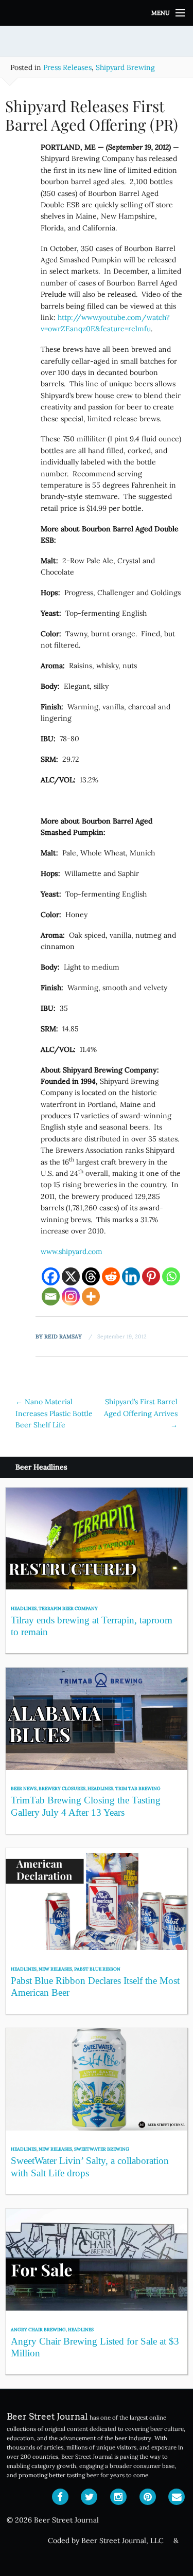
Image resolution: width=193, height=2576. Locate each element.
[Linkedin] (131, 1276)
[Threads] (91, 1276)
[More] (91, 1296)
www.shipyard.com (72, 1251)
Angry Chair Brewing (38, 2329)
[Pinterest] (151, 1276)
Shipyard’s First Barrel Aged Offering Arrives (141, 1413)
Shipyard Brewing (125, 67)
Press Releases (67, 67)
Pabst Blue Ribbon (97, 1969)
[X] (71, 1276)
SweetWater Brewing (102, 2149)
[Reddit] (111, 1276)
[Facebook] (51, 1276)
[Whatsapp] (171, 1276)
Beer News (24, 1788)
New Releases (55, 1969)
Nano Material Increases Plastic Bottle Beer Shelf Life (54, 1413)
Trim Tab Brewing (138, 1788)
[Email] (51, 1296)
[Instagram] (71, 1296)
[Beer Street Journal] (97, 13)
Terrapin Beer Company (68, 1608)
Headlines (24, 1608)
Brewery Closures (62, 1788)
